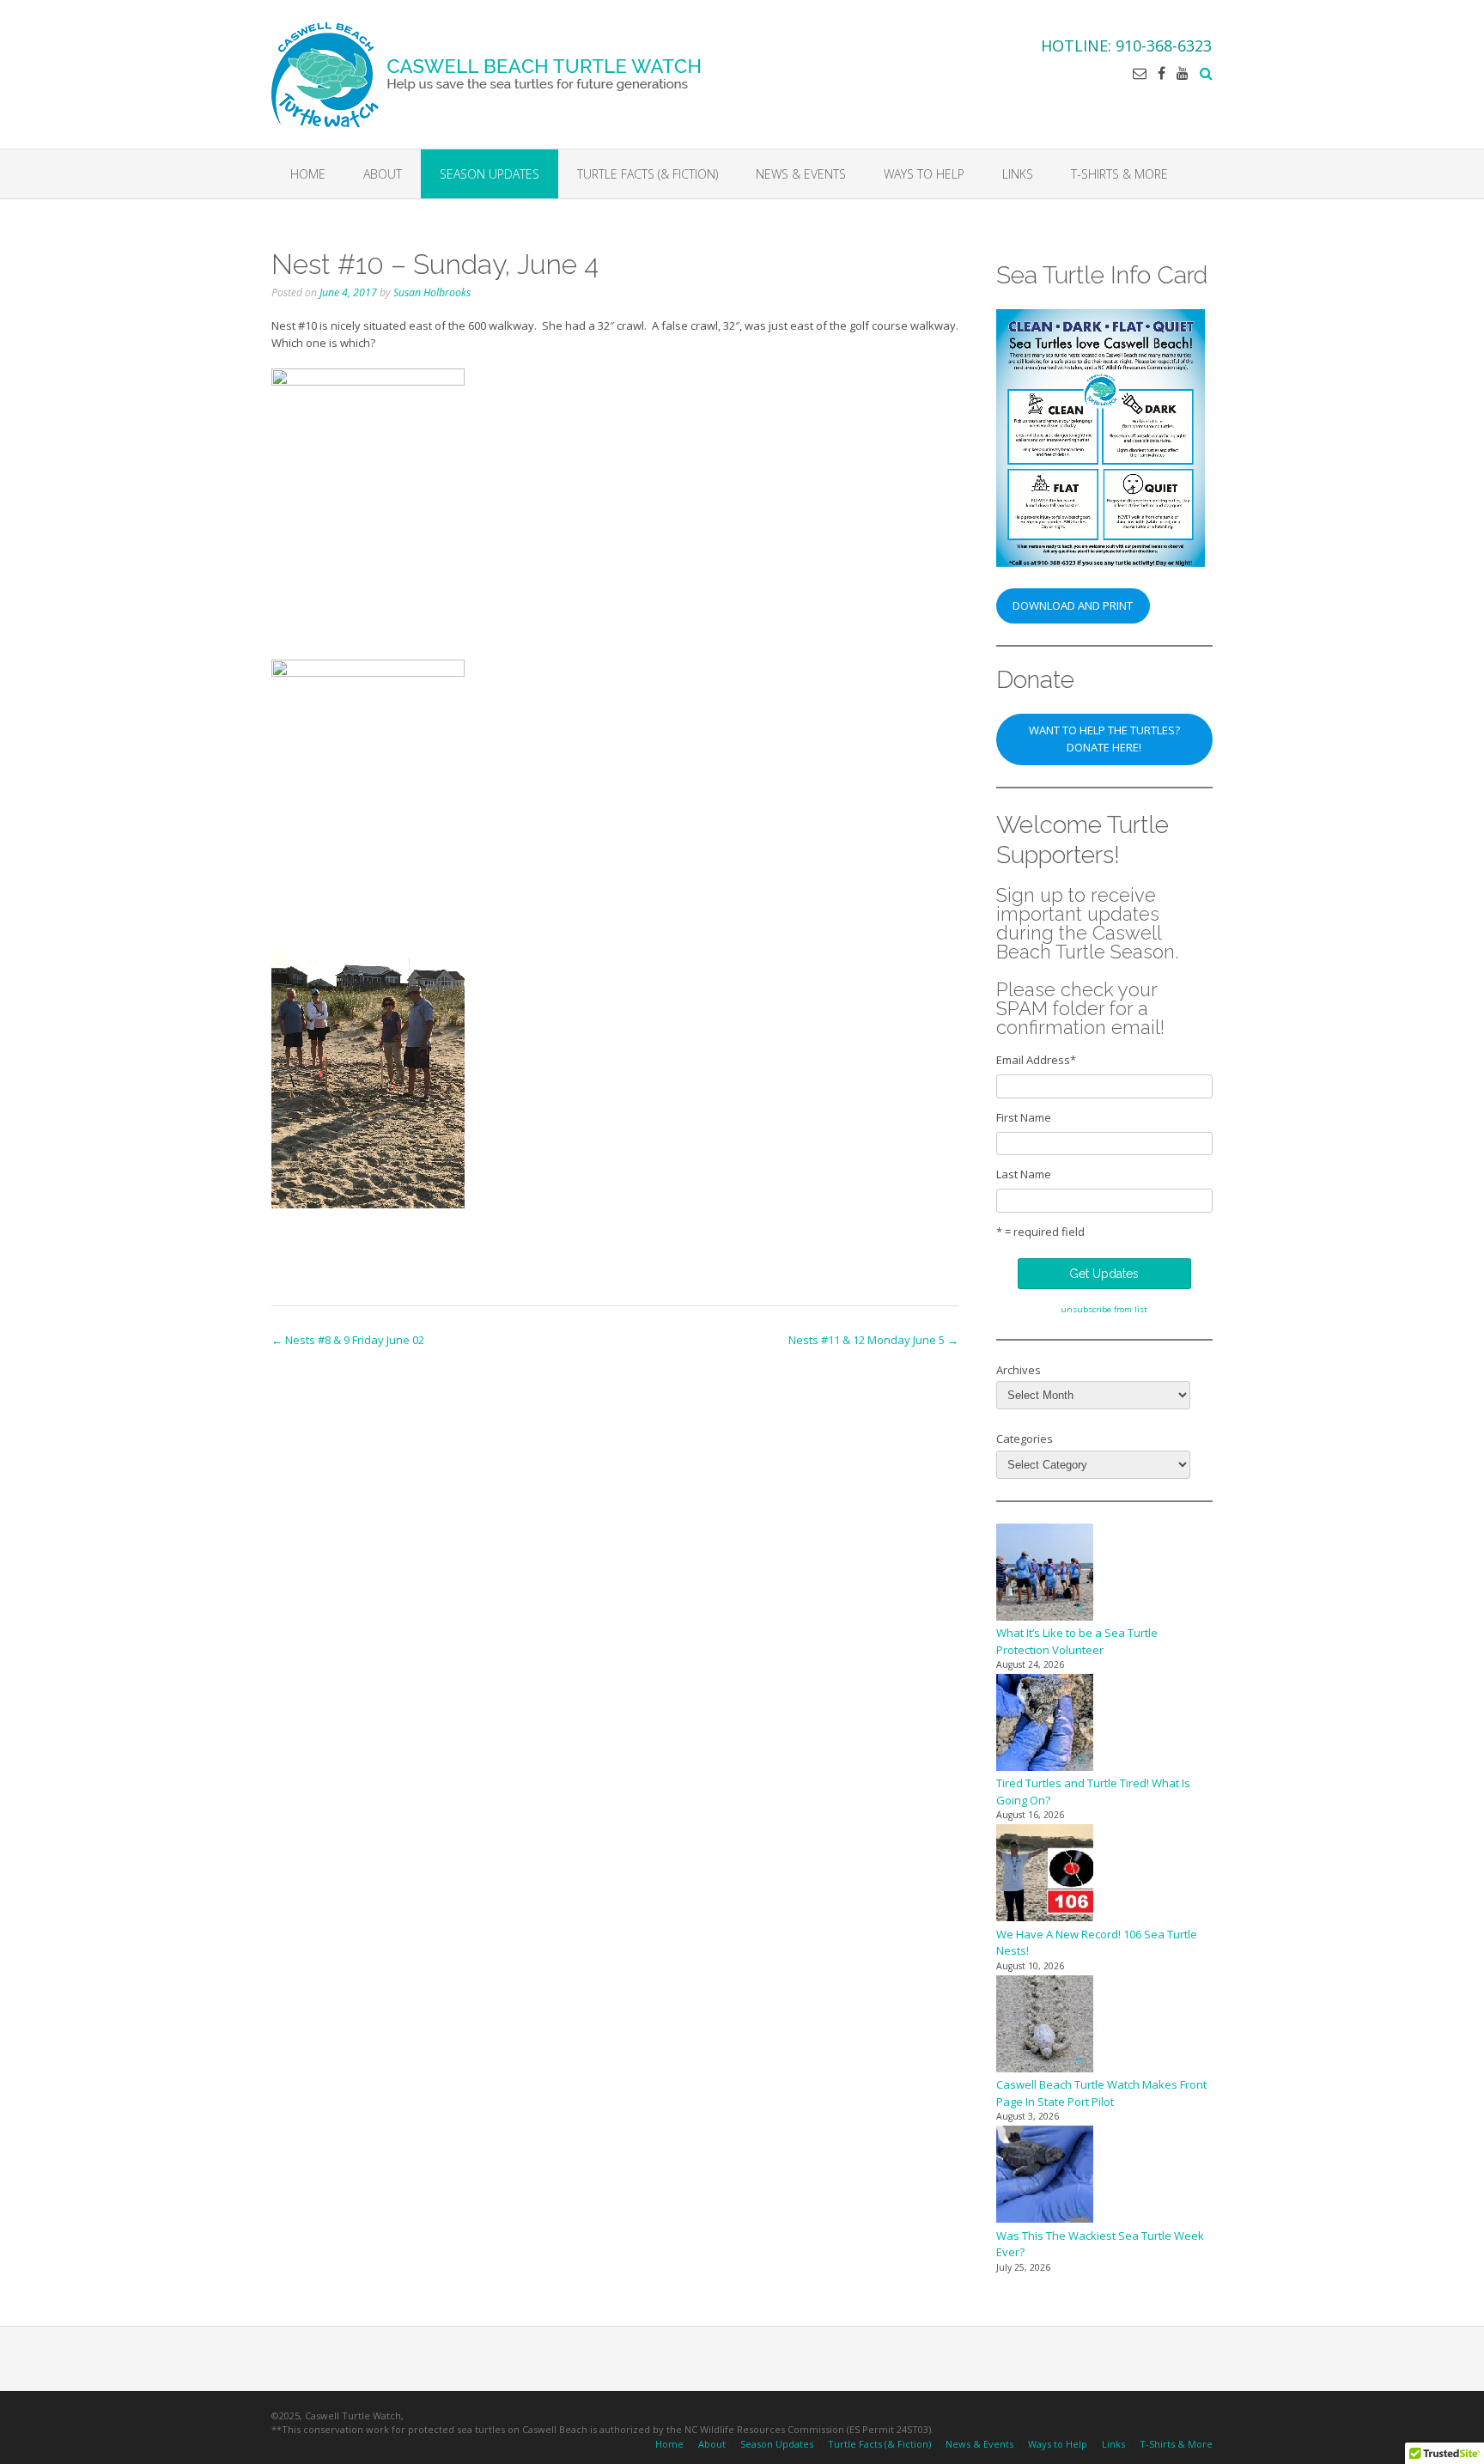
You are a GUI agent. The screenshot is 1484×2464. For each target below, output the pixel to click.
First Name (1024, 1117)
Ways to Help (924, 174)
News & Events (801, 174)
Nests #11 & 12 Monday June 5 (873, 1340)
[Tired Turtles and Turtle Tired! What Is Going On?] (1045, 1725)
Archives (1019, 1370)
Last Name (1024, 1174)
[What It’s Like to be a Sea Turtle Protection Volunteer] (1045, 1575)
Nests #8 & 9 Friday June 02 (348, 1340)
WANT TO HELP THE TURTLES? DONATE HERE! (1104, 739)
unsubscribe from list (1104, 1309)
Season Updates (490, 174)
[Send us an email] (1140, 73)
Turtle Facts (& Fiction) (648, 174)
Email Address (1036, 1060)
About (383, 174)
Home (308, 174)
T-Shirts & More (1119, 174)
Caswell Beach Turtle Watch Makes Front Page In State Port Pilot (1101, 2093)
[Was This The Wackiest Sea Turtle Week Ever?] (1045, 2177)
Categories (1025, 1439)
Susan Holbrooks (432, 292)
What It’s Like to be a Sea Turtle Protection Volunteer (1077, 1641)
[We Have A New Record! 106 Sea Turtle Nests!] (1045, 1875)
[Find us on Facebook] (1162, 73)
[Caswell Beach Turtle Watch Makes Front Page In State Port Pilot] (1045, 2026)
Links (1018, 174)
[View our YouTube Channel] (1183, 73)
